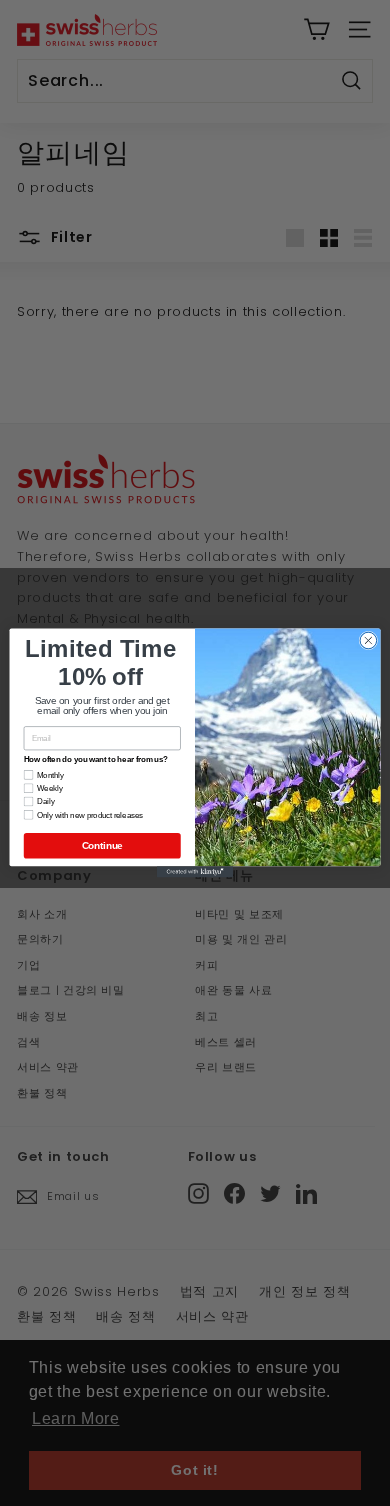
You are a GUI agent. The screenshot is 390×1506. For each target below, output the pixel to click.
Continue (102, 845)
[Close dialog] (368, 640)
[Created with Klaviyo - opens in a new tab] (195, 871)
